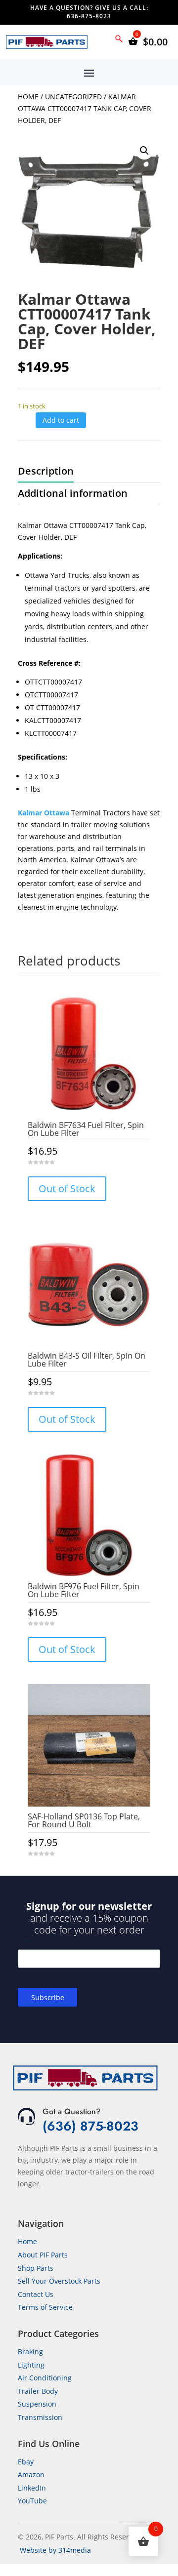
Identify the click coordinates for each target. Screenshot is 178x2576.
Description (46, 471)
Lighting (31, 2365)
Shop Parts (36, 2268)
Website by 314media (55, 2550)
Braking (30, 2352)
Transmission (40, 2417)
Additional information (73, 493)
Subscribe (48, 1997)
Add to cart (61, 420)
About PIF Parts (43, 2255)
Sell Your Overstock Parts (59, 2281)
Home (28, 97)
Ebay (26, 2462)
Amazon (31, 2475)
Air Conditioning (45, 2378)
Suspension (37, 2404)
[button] (144, 151)
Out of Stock (67, 1188)
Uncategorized (73, 97)
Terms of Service (45, 2307)
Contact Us (36, 2294)
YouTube (32, 2501)
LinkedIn (32, 2488)
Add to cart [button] (89, 1873)
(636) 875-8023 (90, 2126)
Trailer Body (38, 2391)
